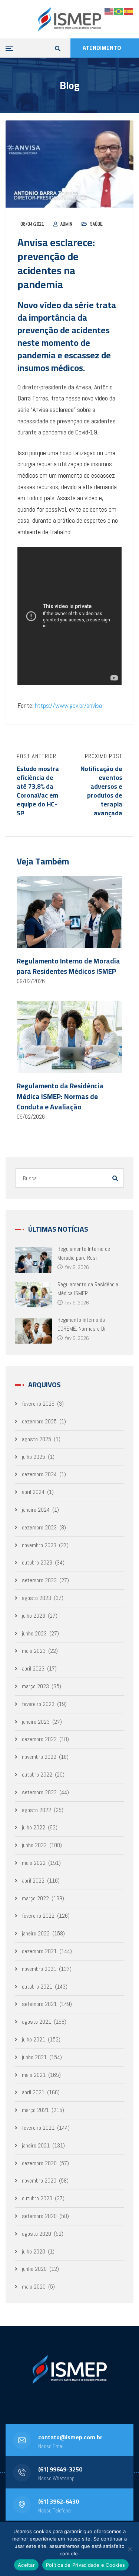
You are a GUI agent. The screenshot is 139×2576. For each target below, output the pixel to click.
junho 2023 (34, 1633)
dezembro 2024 (39, 1474)
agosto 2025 (37, 1439)
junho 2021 (34, 2057)
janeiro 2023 (36, 1722)
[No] (130, 2549)
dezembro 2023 (39, 1527)
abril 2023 (33, 1669)
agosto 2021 (37, 2022)
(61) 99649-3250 (60, 2469)
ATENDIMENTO (102, 48)
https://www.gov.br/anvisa (68, 705)
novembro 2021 (39, 1969)
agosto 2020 (37, 2234)
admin (66, 224)
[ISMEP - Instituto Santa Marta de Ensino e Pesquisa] (70, 19)
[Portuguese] (119, 11)
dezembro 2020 (39, 2163)
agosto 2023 (37, 1598)
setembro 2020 (39, 2216)
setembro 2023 (39, 1580)
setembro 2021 (39, 2004)
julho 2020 (34, 2251)
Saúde (96, 224)
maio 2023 (34, 1651)
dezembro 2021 (39, 1951)
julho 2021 (34, 2039)
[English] (109, 11)
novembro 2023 (39, 1545)
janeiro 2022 (36, 1933)
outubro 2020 (37, 2198)
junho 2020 (34, 2269)
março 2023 (35, 1686)
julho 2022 (34, 1827)
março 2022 (35, 1898)
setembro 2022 (39, 1792)
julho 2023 (34, 1616)
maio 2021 (34, 2075)
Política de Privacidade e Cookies (85, 2565)
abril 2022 (33, 1881)
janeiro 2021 (36, 2145)
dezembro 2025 (39, 1421)
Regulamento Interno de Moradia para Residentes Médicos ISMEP (68, 966)
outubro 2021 (37, 1987)
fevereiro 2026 (38, 1404)
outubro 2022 (37, 1775)
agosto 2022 (37, 1810)
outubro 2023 (37, 1562)
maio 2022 (34, 1863)
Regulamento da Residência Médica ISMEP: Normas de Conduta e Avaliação (60, 1096)
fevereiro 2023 (38, 1704)
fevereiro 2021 (38, 2128)
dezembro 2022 (39, 1739)
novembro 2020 (39, 2181)
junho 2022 (34, 1845)
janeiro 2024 (36, 1510)
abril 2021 (33, 2092)
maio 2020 (34, 2287)
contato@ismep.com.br (70, 2437)
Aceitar (26, 2565)
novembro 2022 (39, 1757)
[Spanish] (129, 11)
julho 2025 (34, 1457)
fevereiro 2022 (38, 1916)
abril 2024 (33, 1492)
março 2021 (35, 2110)
